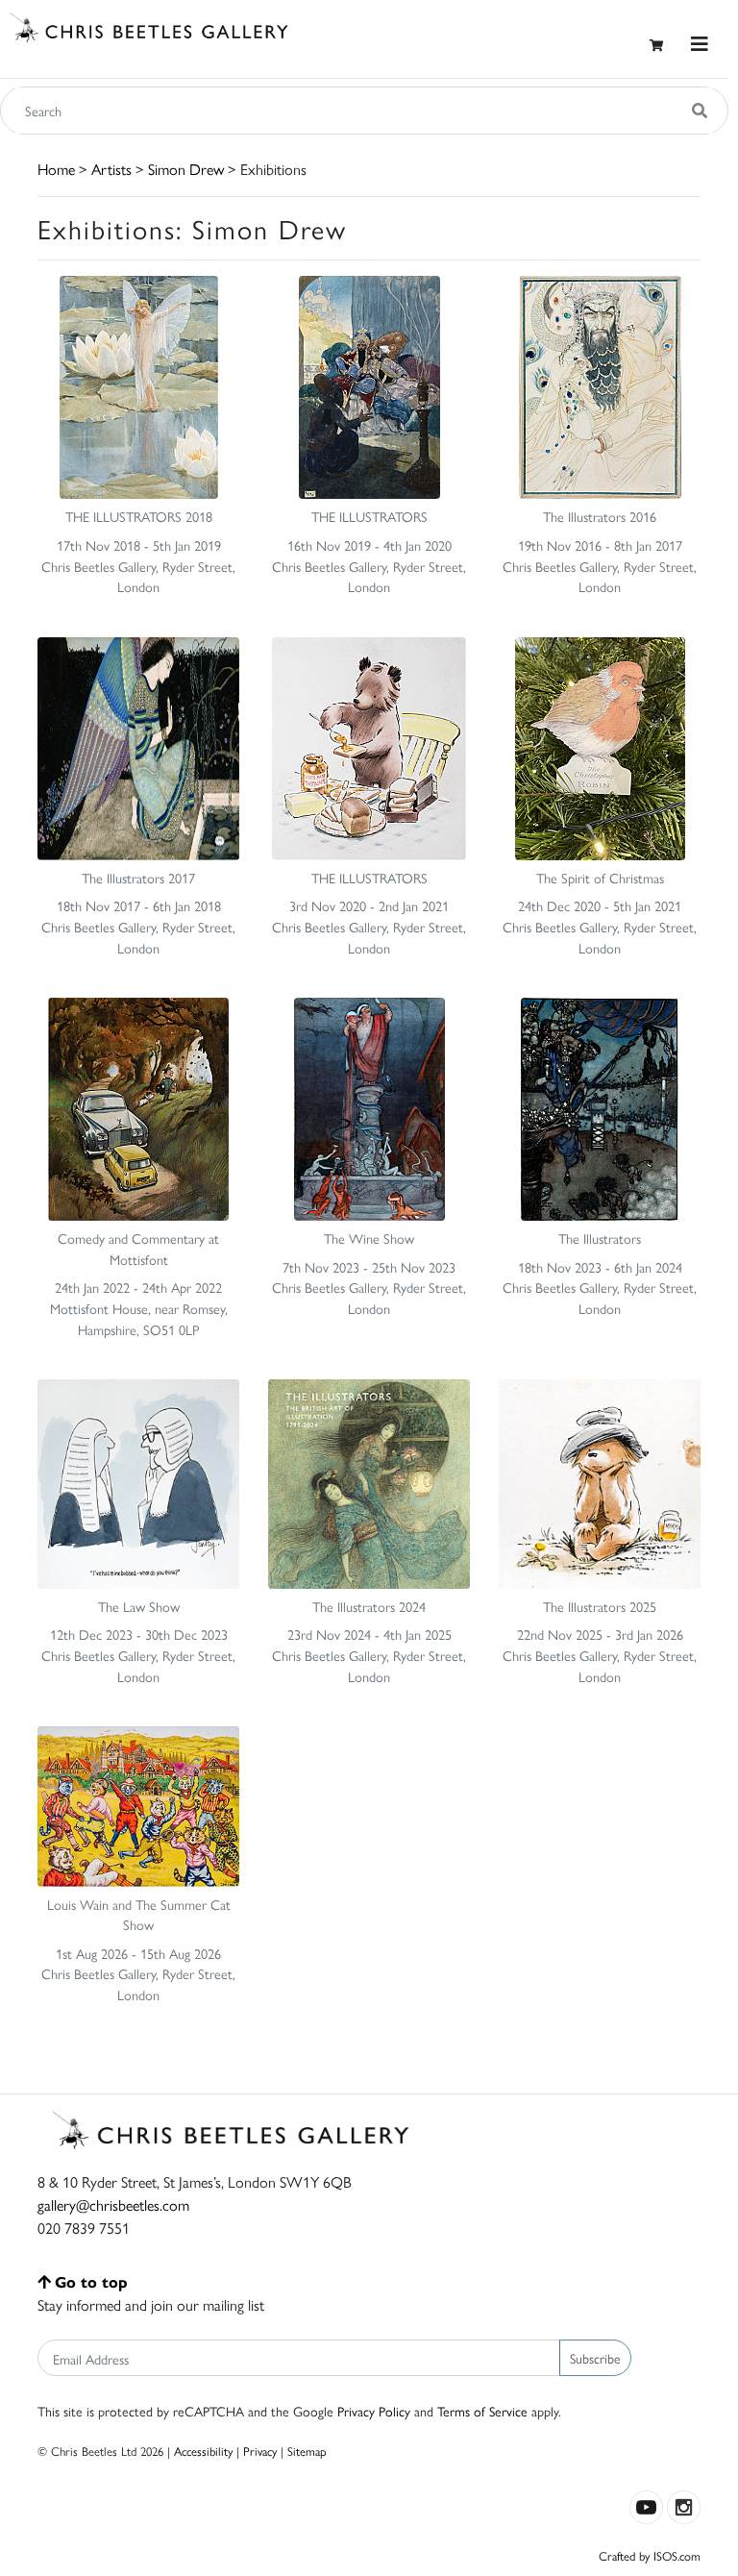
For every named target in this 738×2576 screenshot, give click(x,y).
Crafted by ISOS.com (650, 2555)
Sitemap (307, 2451)
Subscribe (595, 2358)
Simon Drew (186, 169)
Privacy (260, 2451)
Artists (111, 169)
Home (56, 169)
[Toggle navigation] (700, 44)
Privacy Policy (374, 2411)
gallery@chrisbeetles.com (113, 2204)
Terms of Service (482, 2411)
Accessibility (203, 2451)
